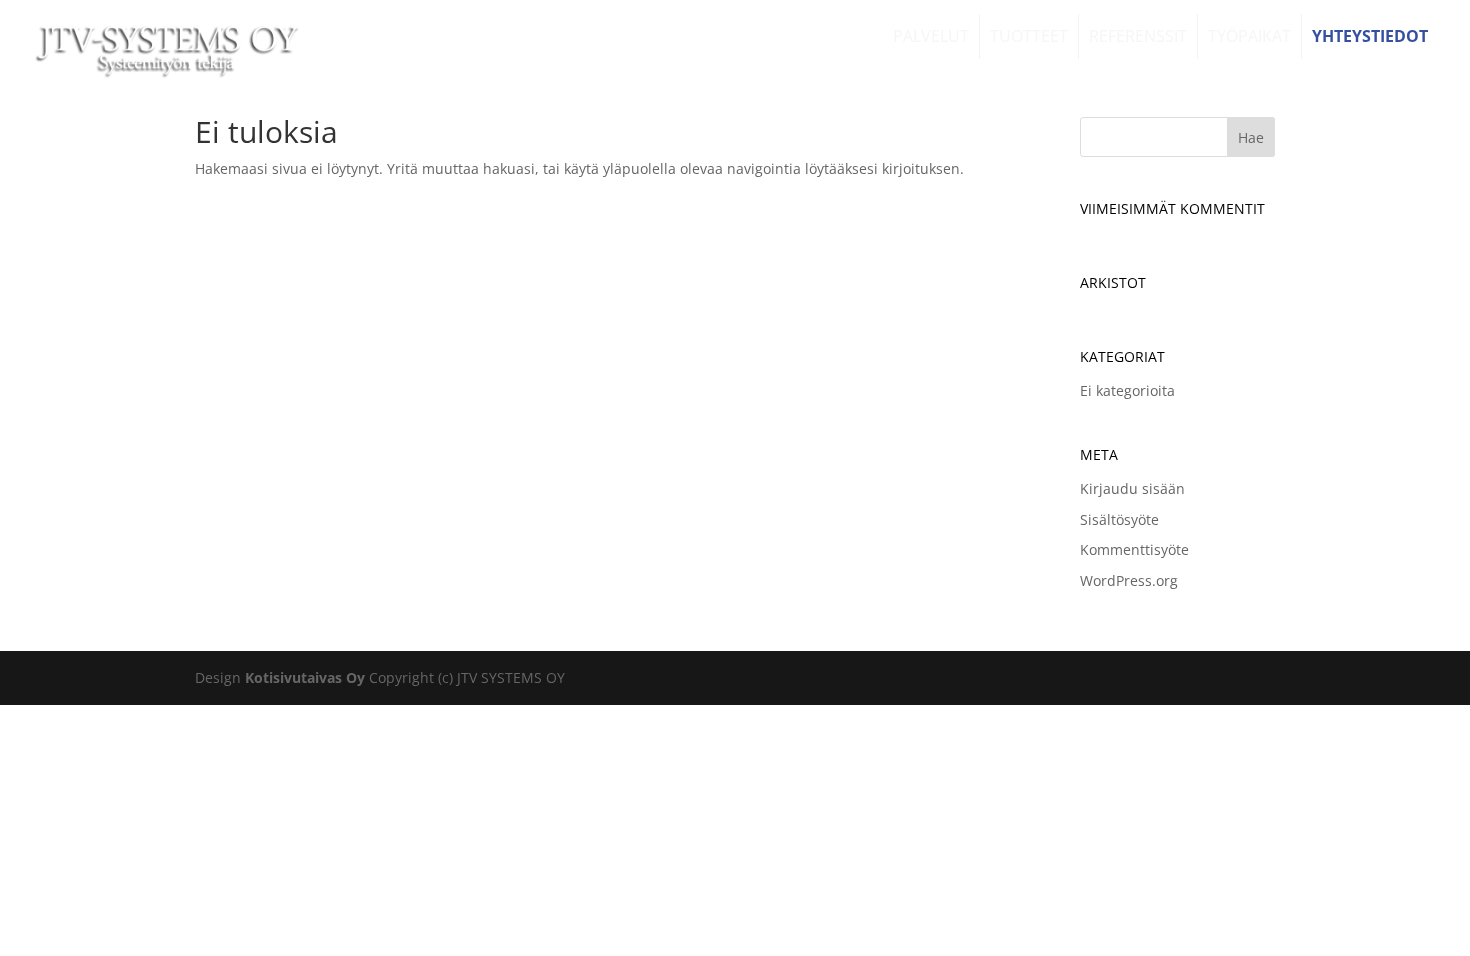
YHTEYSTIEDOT (1370, 36)
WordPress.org (1129, 580)
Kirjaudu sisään (1132, 488)
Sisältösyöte (1119, 519)
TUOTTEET (1029, 36)
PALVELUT (931, 36)
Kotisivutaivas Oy (305, 677)
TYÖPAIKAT (1249, 36)
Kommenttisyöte (1134, 549)
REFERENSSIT (1138, 36)
